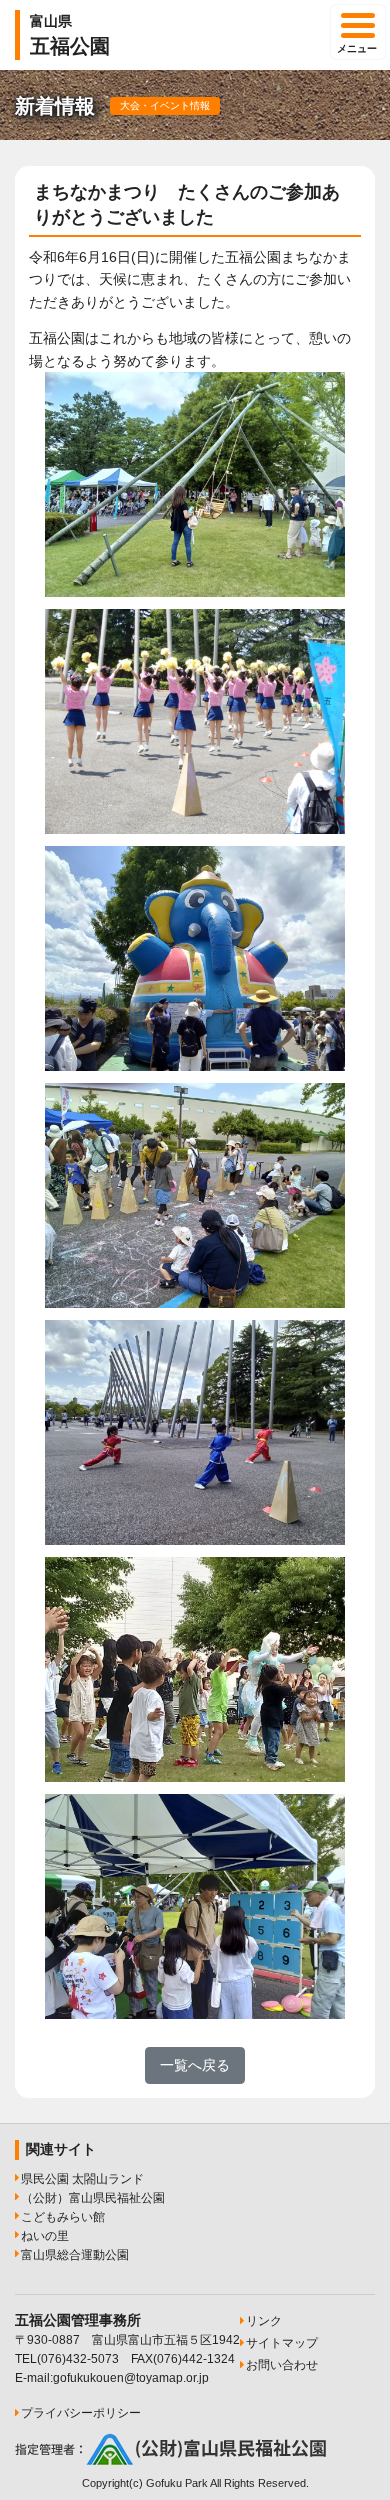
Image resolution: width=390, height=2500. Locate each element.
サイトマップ (282, 2343)
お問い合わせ (282, 2365)
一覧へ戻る (195, 2065)
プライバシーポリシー (81, 2413)
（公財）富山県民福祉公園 (93, 2198)
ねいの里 (45, 2236)
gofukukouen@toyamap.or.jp (131, 2378)
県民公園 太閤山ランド (82, 2179)
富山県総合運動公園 (75, 2255)
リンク (264, 2321)
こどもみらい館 (63, 2217)
